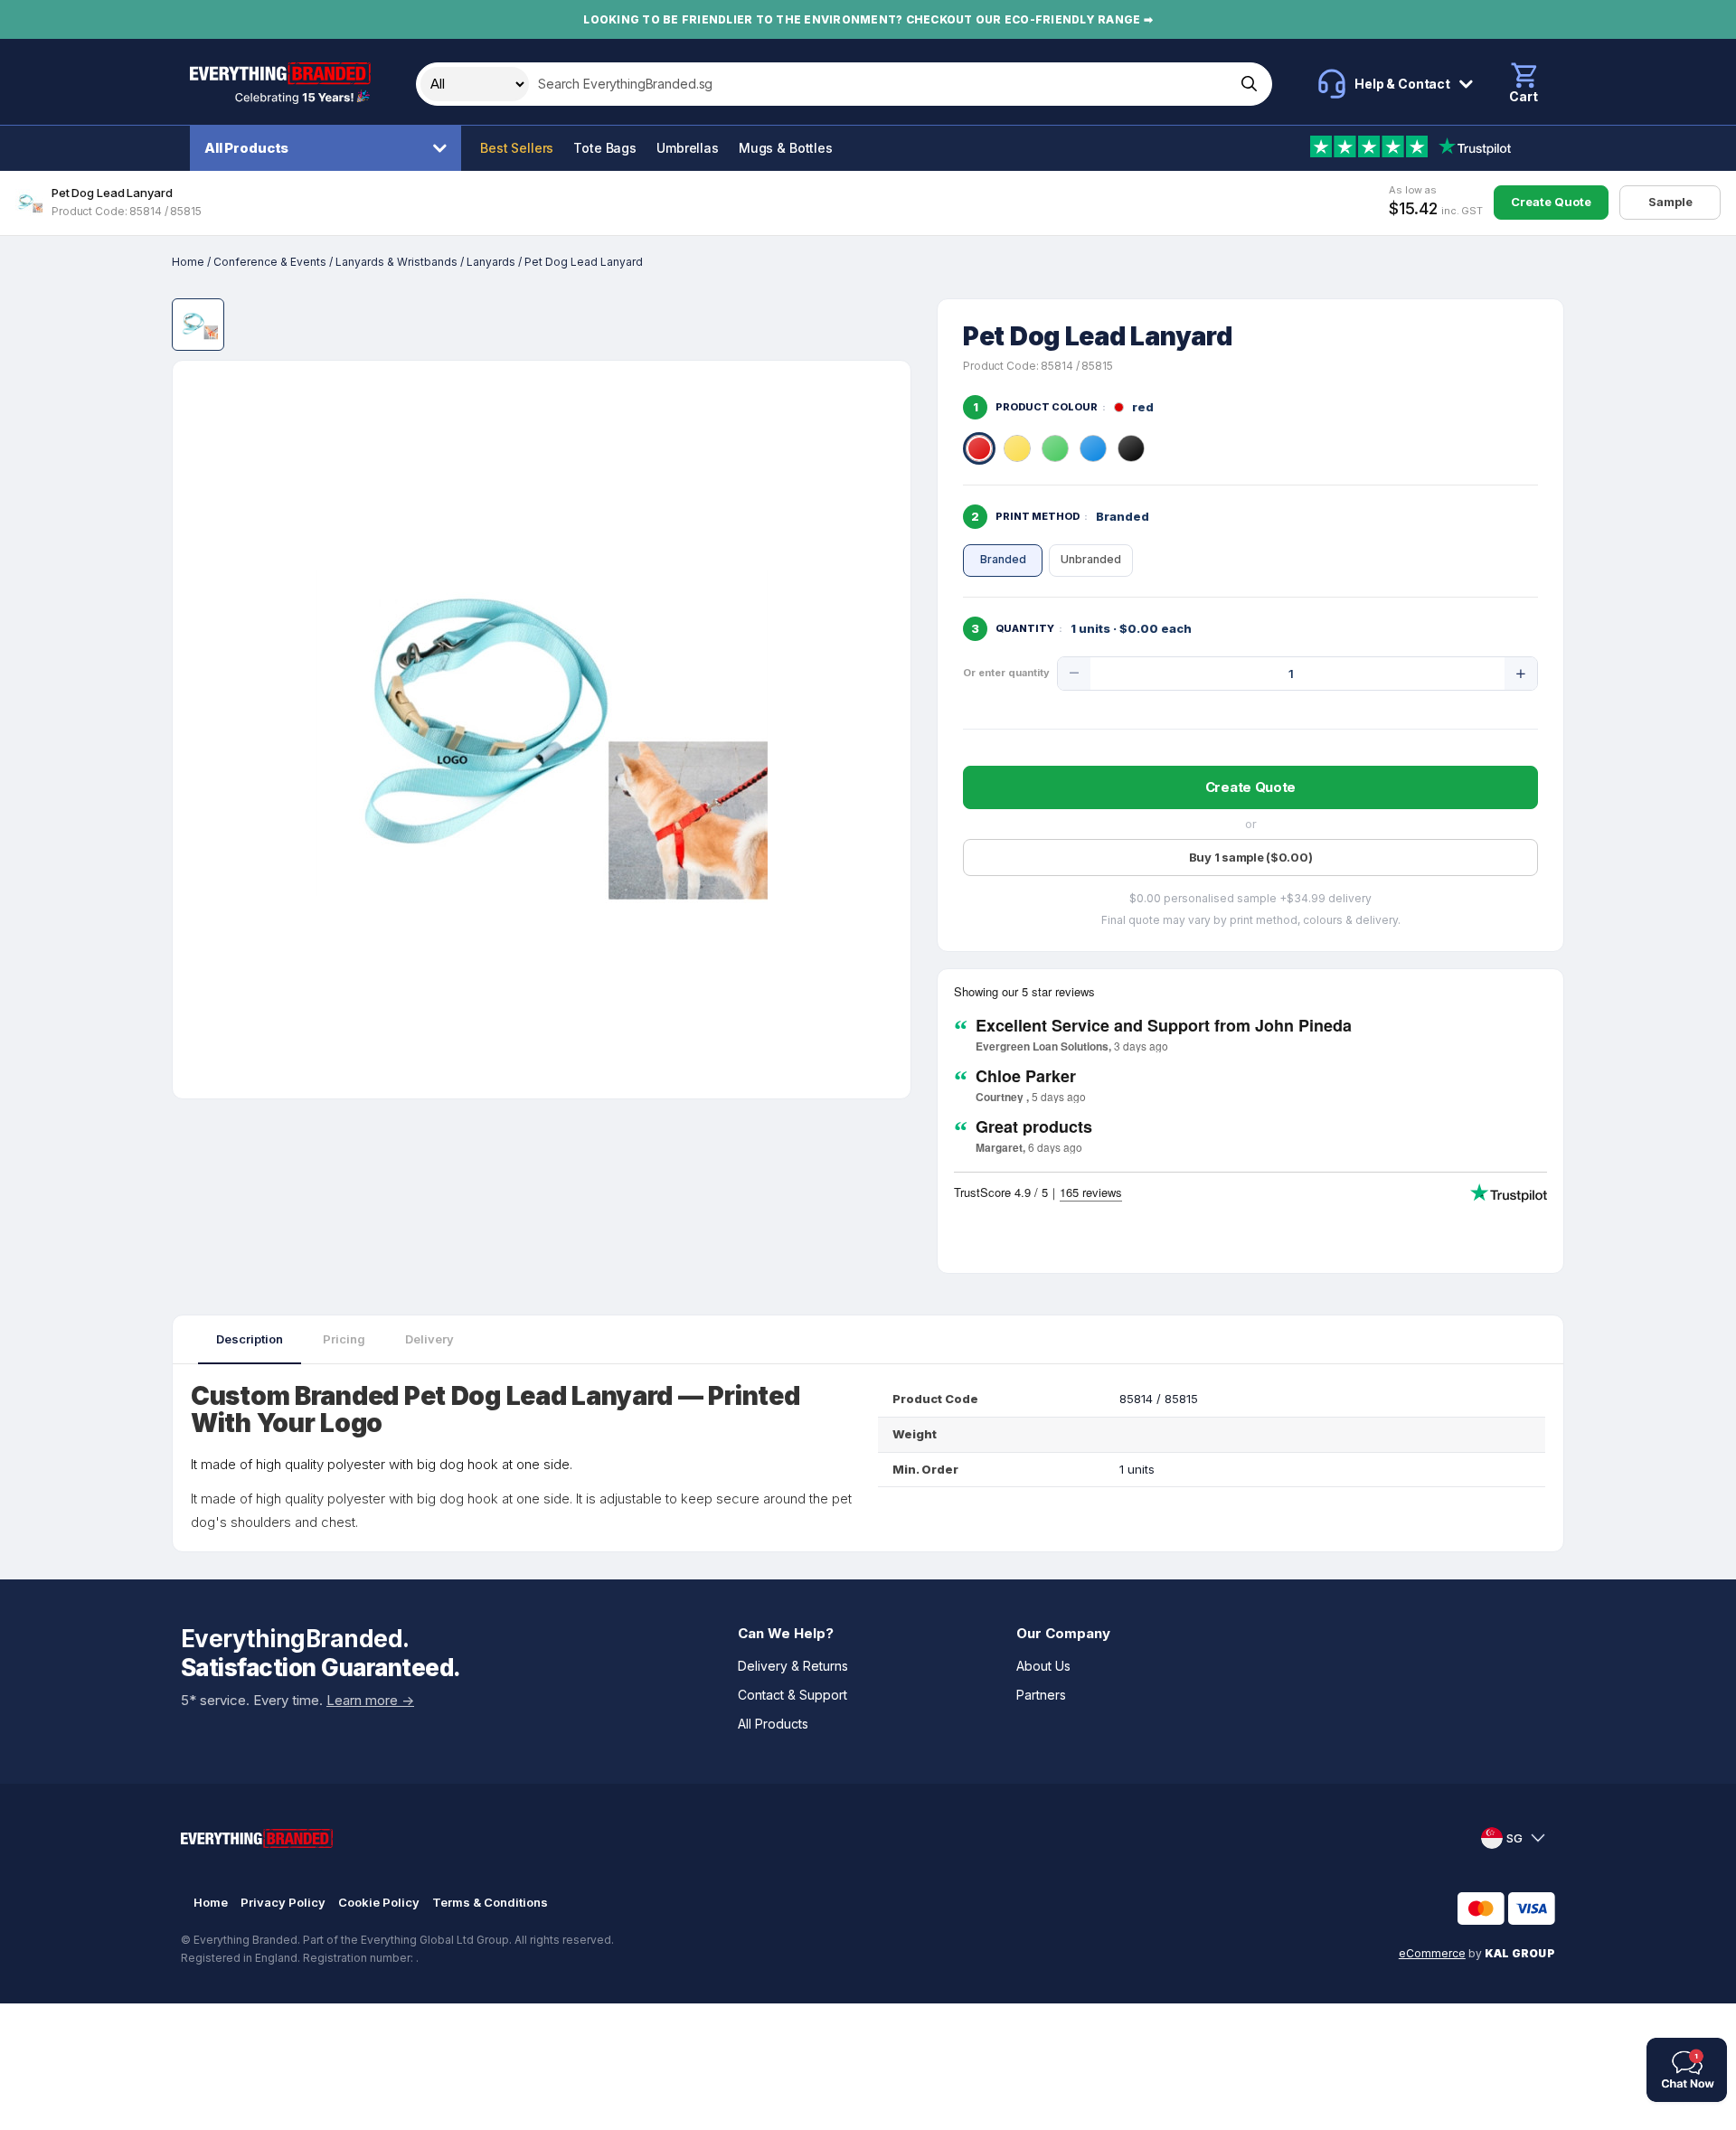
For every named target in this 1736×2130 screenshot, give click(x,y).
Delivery (429, 1339)
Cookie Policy (379, 1902)
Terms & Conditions (490, 1902)
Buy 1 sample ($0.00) (1251, 857)
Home (188, 262)
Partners (1041, 1695)
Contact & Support (793, 1695)
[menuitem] (330, 148)
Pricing (344, 1339)
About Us (1043, 1666)
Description (250, 1339)
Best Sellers (517, 148)
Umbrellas (688, 148)
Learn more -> (370, 1700)
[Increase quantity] (1521, 674)
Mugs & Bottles (786, 148)
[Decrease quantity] (1074, 674)
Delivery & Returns (793, 1666)
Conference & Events (270, 262)
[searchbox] (880, 84)
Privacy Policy (283, 1902)
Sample (1670, 202)
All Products (246, 148)
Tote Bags (605, 148)
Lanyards (491, 262)
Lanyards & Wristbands (396, 262)
